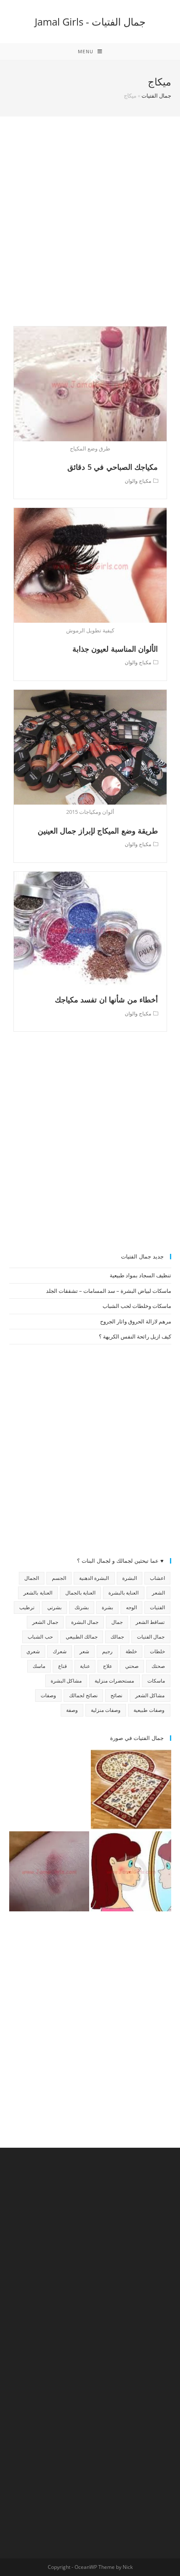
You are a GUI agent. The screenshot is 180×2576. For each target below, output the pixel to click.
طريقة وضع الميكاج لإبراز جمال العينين (98, 831)
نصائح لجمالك (83, 1695)
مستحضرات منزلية (114, 1681)
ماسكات (156, 1681)
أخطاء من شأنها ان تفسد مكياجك (107, 999)
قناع (63, 1666)
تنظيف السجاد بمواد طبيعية (140, 1275)
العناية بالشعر (38, 1593)
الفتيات (157, 1607)
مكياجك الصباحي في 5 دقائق (113, 467)
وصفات (48, 1695)
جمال (117, 1622)
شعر (84, 1651)
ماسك (39, 1666)
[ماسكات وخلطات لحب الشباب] (131, 1872)
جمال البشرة (85, 1622)
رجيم (107, 1651)
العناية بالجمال (80, 1593)
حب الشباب (40, 1637)
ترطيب (27, 1607)
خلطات (157, 1651)
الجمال (32, 1578)
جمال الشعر (45, 1622)
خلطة (131, 1651)
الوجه (131, 1607)
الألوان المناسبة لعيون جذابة (115, 649)
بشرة (107, 1607)
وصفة (72, 1710)
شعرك (60, 1651)
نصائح (116, 1695)
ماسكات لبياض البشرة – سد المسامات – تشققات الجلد (109, 1291)
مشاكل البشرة (66, 1681)
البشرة (130, 1578)
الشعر (158, 1593)
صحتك (158, 1666)
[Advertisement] (90, 232)
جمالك (117, 1637)
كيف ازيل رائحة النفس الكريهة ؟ (135, 1336)
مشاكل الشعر (150, 1695)
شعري (33, 1651)
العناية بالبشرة (123, 1593)
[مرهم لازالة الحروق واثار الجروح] (49, 1872)
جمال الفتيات (156, 96)
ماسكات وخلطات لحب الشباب (137, 1306)
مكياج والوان (138, 481)
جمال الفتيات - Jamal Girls (90, 22)
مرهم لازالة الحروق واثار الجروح (136, 1321)
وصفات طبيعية (149, 1710)
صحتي (132, 1666)
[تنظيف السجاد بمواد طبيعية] (131, 1789)
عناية (85, 1666)
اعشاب (157, 1578)
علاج (108, 1666)
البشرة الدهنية (94, 1578)
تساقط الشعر (150, 1622)
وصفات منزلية (106, 1710)
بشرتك (82, 1607)
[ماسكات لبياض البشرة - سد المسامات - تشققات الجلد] (49, 1789)
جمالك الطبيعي (82, 1637)
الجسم (59, 1578)
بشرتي (54, 1607)
